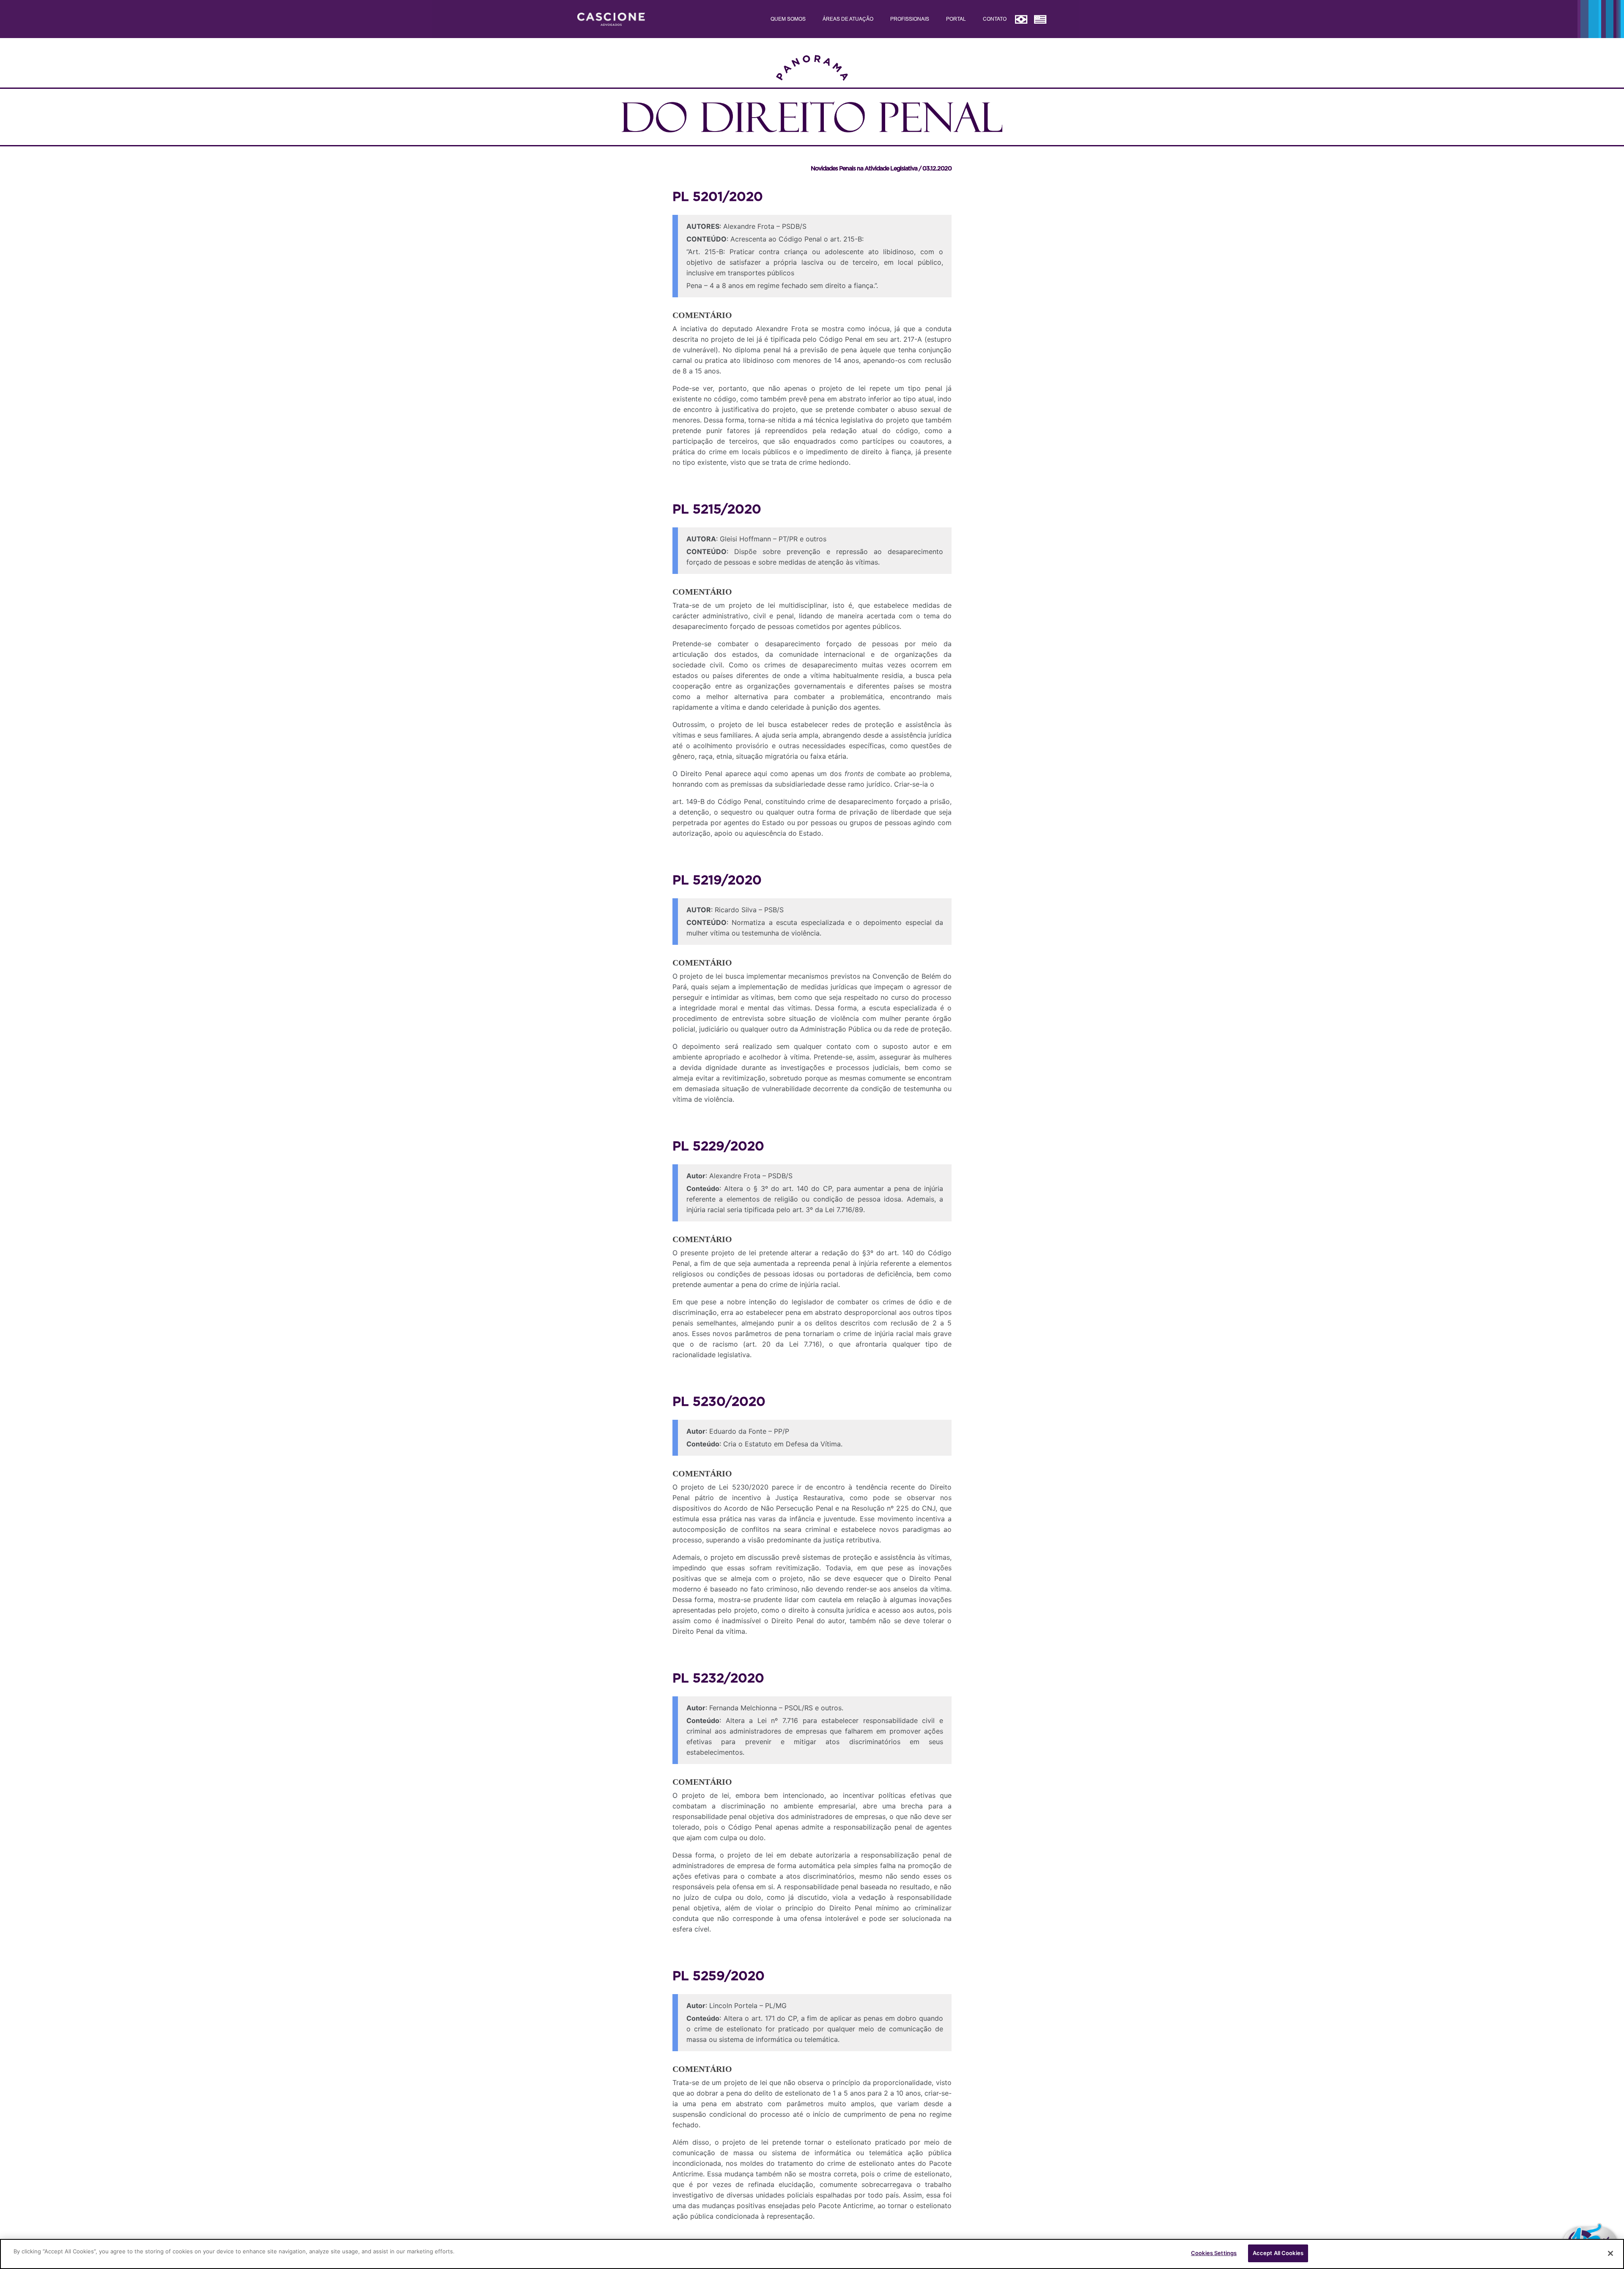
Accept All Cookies (1278, 2253)
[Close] (1610, 2253)
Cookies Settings (1214, 2253)
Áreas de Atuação (848, 19)
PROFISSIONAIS (910, 19)
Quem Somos (788, 19)
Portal (956, 19)
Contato (995, 19)
